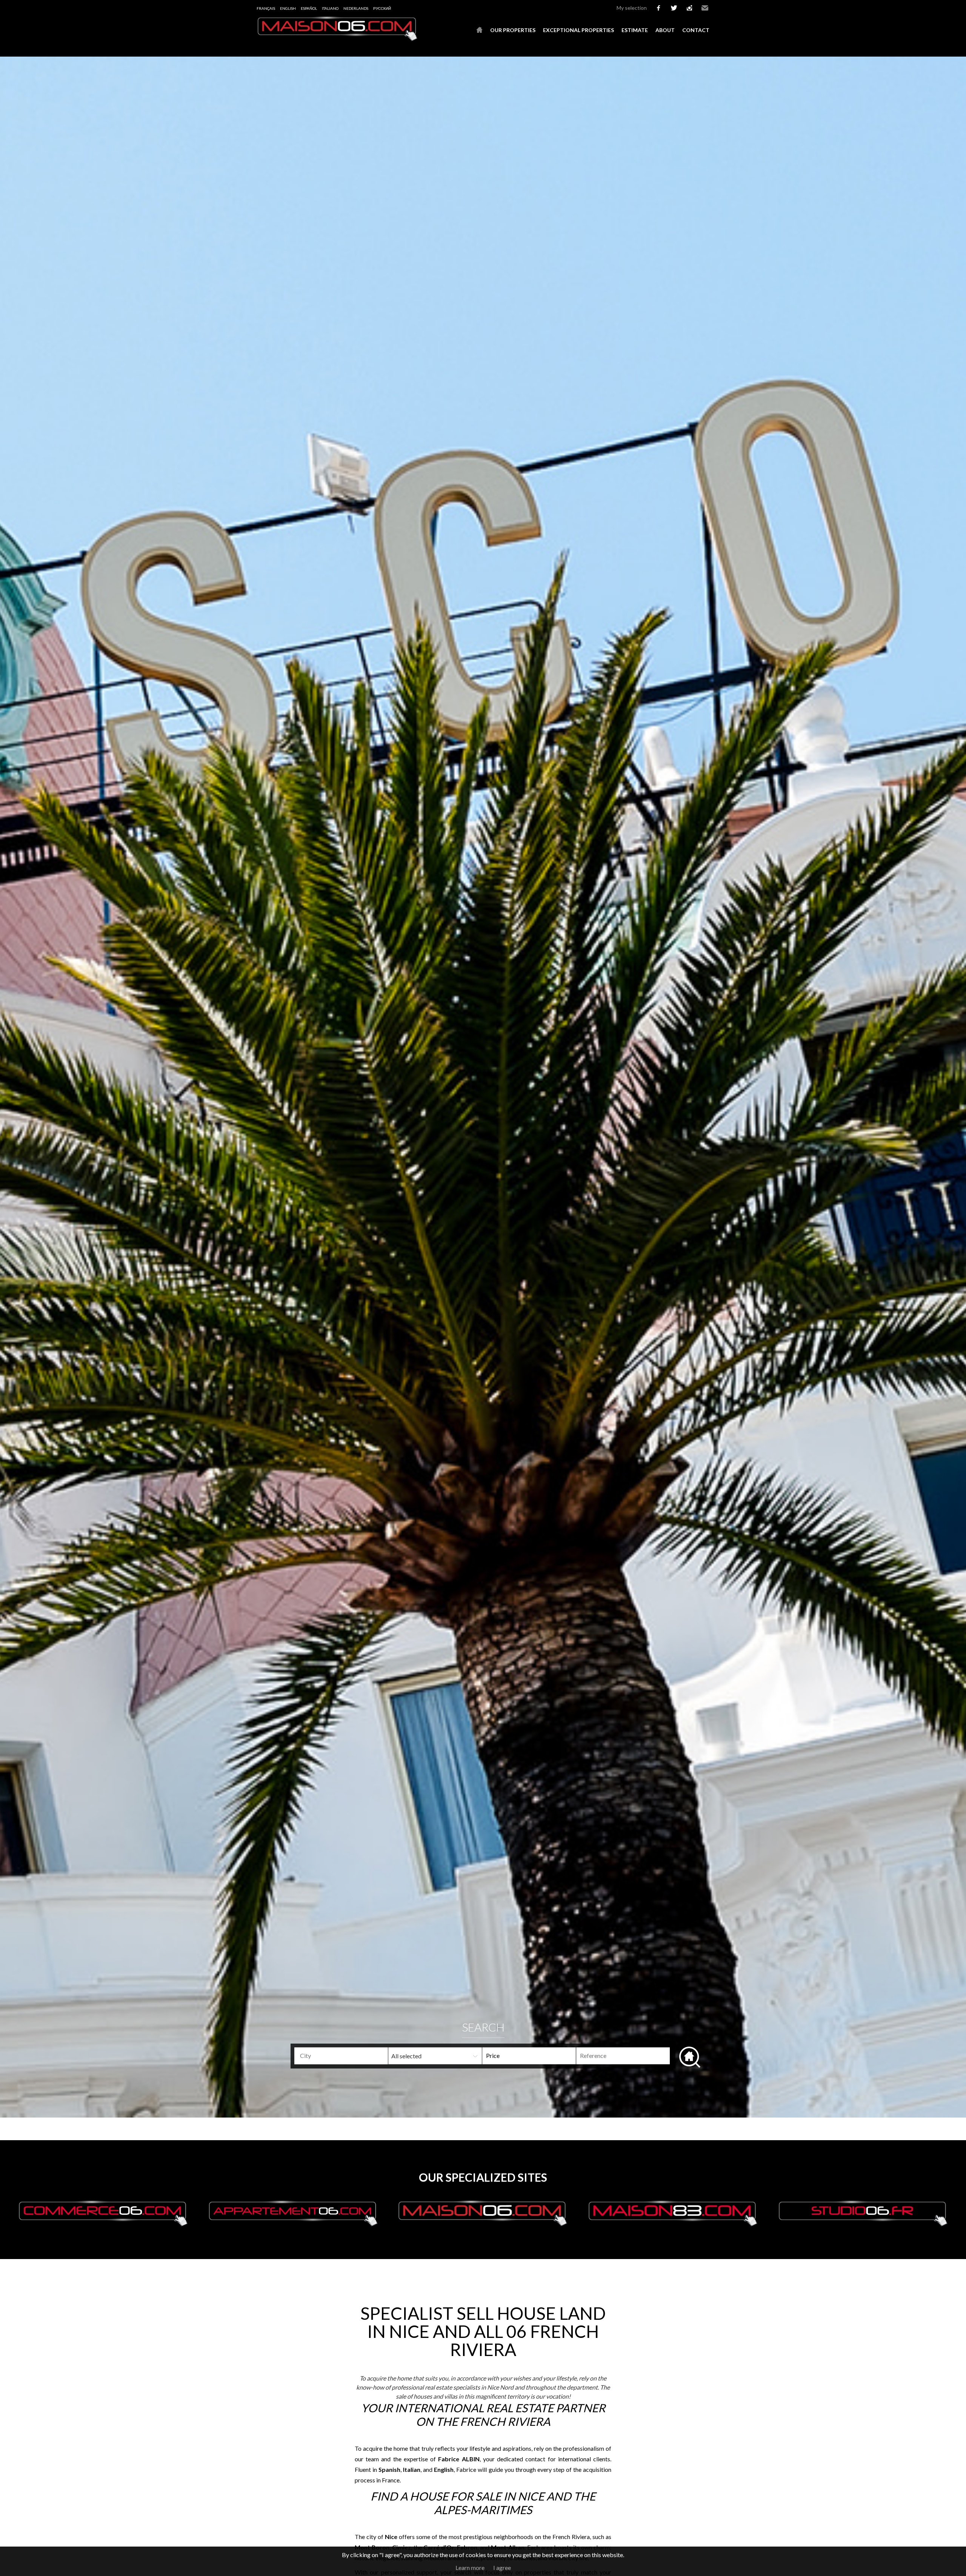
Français (266, 8)
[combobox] (341, 2056)
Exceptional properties (578, 30)
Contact (696, 30)
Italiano (330, 8)
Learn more (470, 2568)
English (288, 8)
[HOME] (479, 30)
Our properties (513, 30)
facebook (658, 8)
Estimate (635, 30)
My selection (632, 8)
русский (382, 8)
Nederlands (356, 8)
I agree (502, 2568)
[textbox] (353, 2056)
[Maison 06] (338, 39)
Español (309, 8)
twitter (674, 8)
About (665, 30)
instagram (689, 8)
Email (705, 8)
